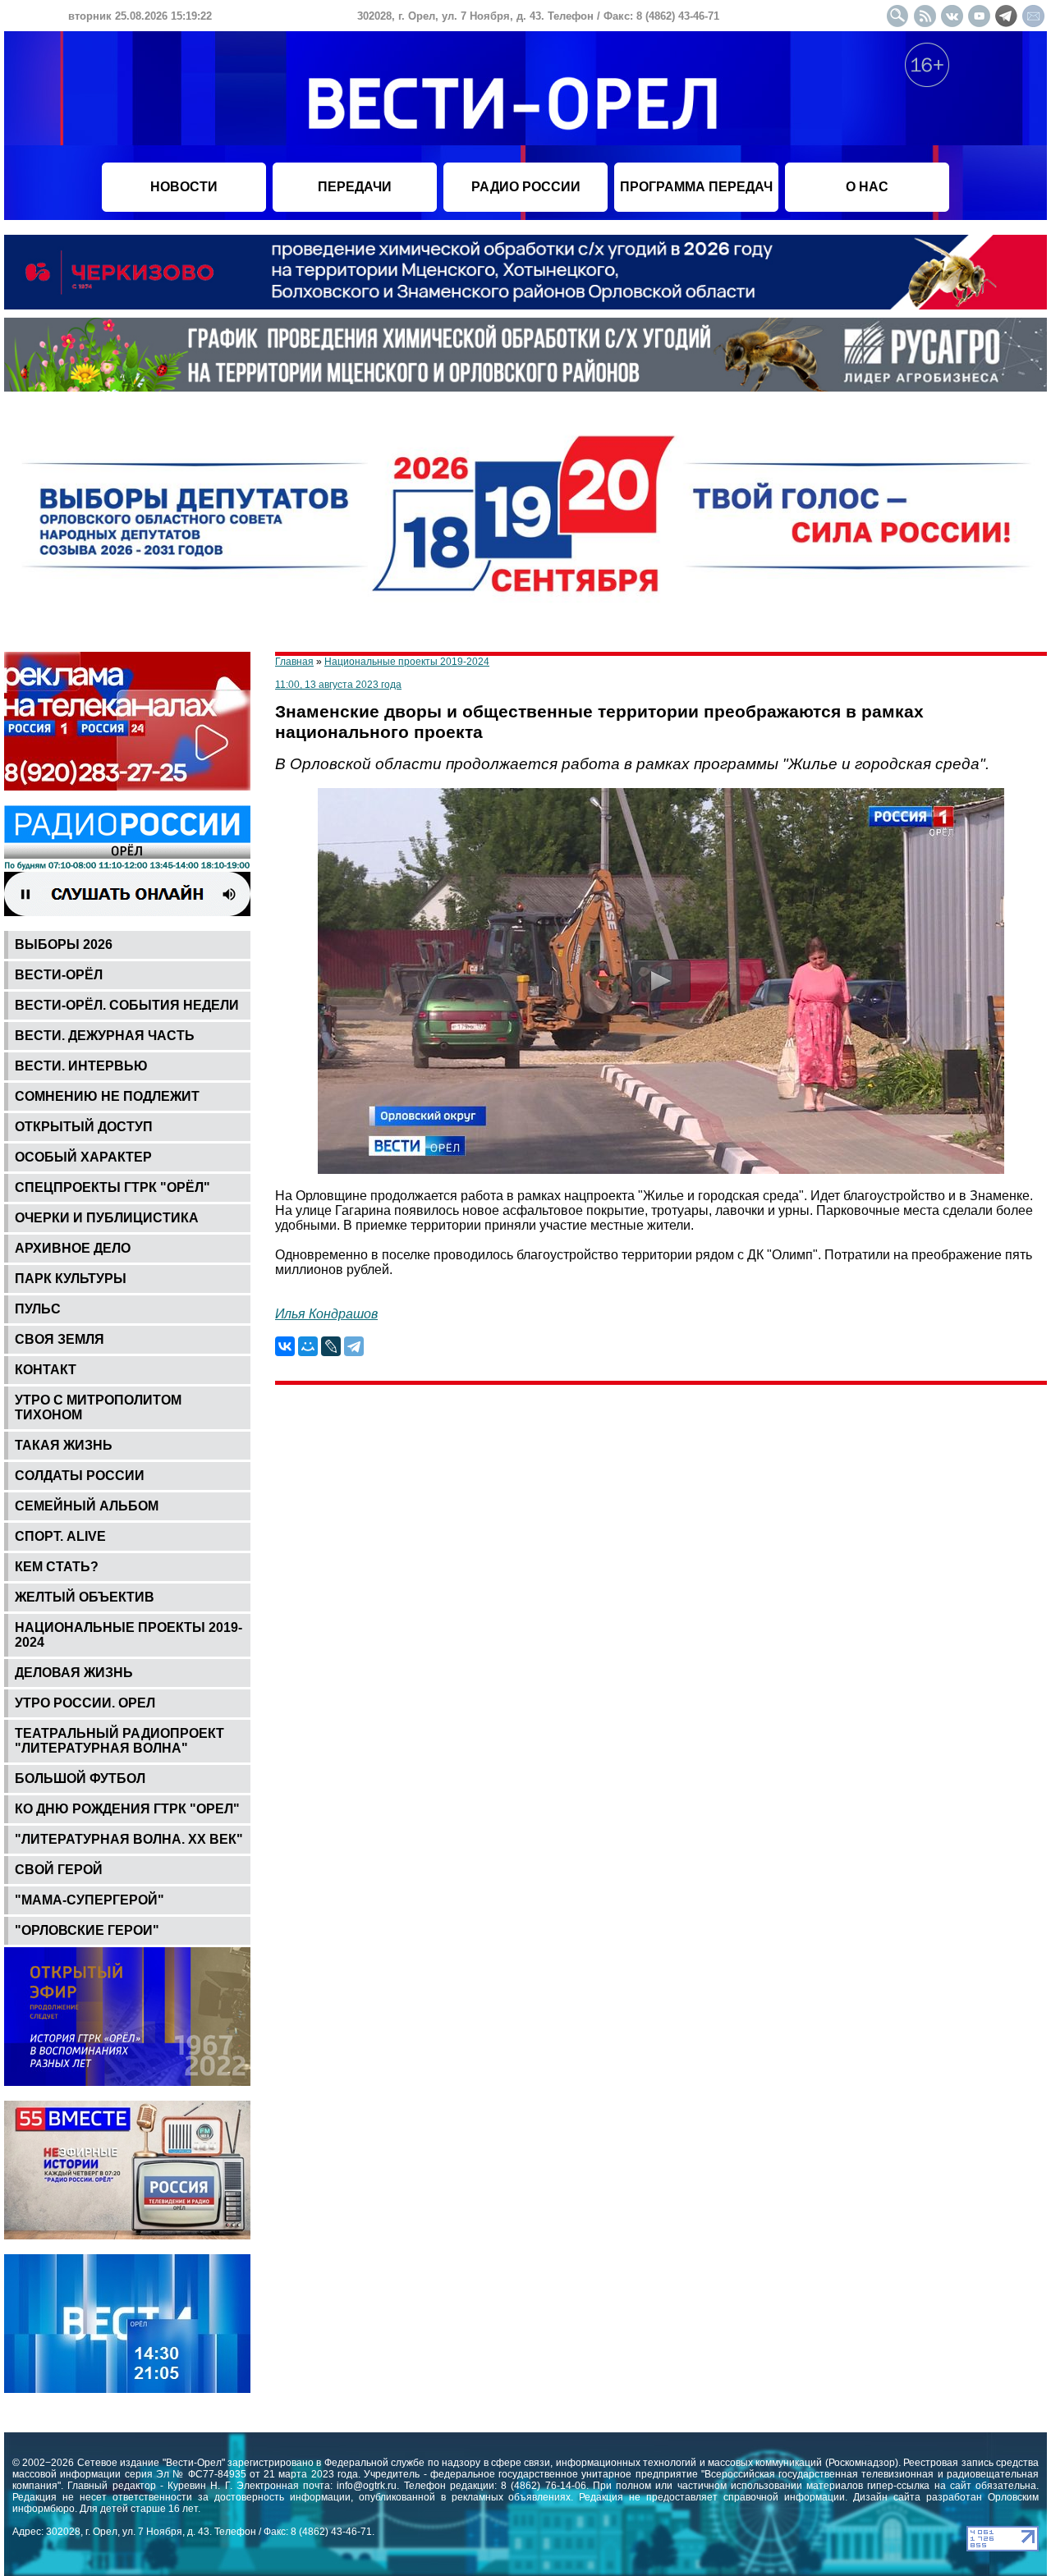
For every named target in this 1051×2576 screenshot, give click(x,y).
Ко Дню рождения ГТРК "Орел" (127, 1809)
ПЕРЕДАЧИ (355, 187)
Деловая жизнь (74, 1673)
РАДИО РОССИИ (526, 187)
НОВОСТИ (184, 187)
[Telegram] (354, 1346)
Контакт (46, 1370)
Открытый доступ (84, 1127)
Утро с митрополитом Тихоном (98, 1407)
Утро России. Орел (85, 1703)
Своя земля (60, 1339)
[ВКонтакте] (285, 1346)
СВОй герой (59, 1870)
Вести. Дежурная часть (105, 1036)
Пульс (38, 1309)
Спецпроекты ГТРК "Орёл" (112, 1187)
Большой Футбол (80, 1778)
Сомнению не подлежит (107, 1096)
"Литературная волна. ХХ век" (129, 1839)
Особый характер (83, 1157)
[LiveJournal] (331, 1346)
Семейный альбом (87, 1506)
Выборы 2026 (64, 944)
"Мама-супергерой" (89, 1900)
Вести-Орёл (59, 975)
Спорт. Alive (60, 1536)
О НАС (867, 187)
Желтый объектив (85, 1597)
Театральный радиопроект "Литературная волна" (119, 1741)
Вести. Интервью (81, 1066)
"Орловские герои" (87, 1930)
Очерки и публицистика (107, 1218)
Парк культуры (71, 1279)
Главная (294, 662)
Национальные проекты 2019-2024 (129, 1635)
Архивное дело (73, 1248)
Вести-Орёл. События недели (127, 1005)
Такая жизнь (64, 1445)
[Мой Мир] (308, 1346)
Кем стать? (57, 1567)
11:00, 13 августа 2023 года (338, 685)
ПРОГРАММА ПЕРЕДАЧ (696, 187)
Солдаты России (80, 1476)
